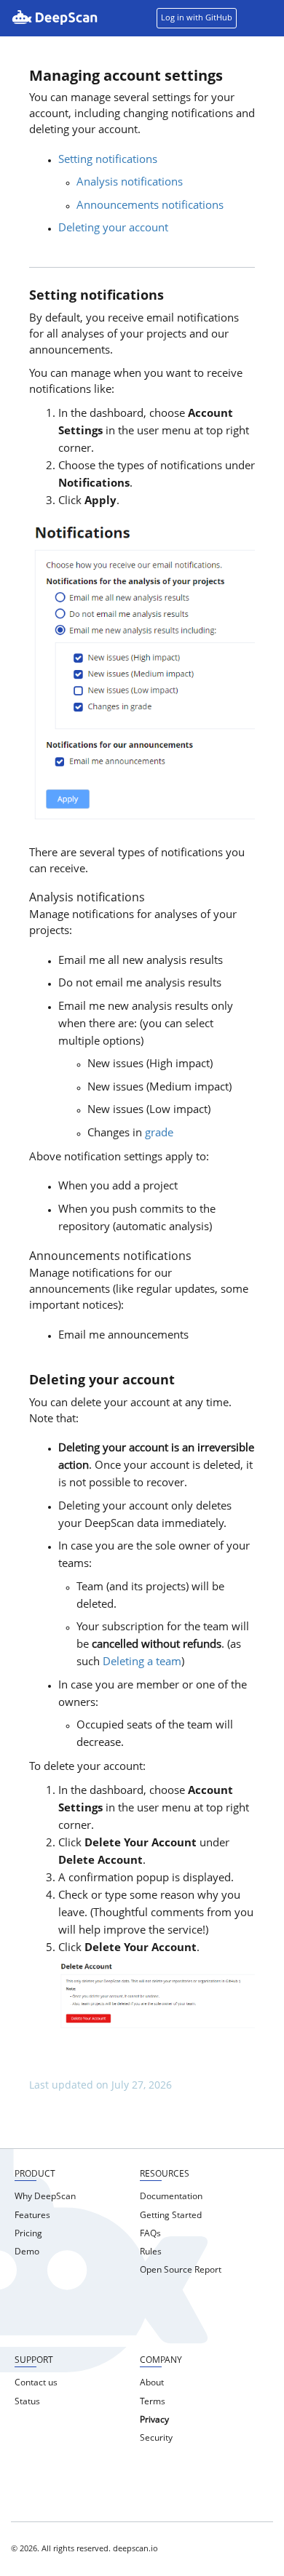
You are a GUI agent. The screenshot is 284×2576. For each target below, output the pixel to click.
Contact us (36, 2383)
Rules (151, 2252)
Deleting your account (113, 229)
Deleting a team (142, 1663)
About (152, 2383)
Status (27, 2402)
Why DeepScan (45, 2197)
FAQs (150, 2234)
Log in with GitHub (197, 19)
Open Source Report (181, 2270)
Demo (27, 2252)
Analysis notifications (130, 183)
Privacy (154, 2420)
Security (156, 2439)
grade (159, 1134)
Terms (153, 2402)
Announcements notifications (150, 206)
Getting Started (171, 2216)
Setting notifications (108, 160)
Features (32, 2216)
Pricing (28, 2234)
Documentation (171, 2197)
